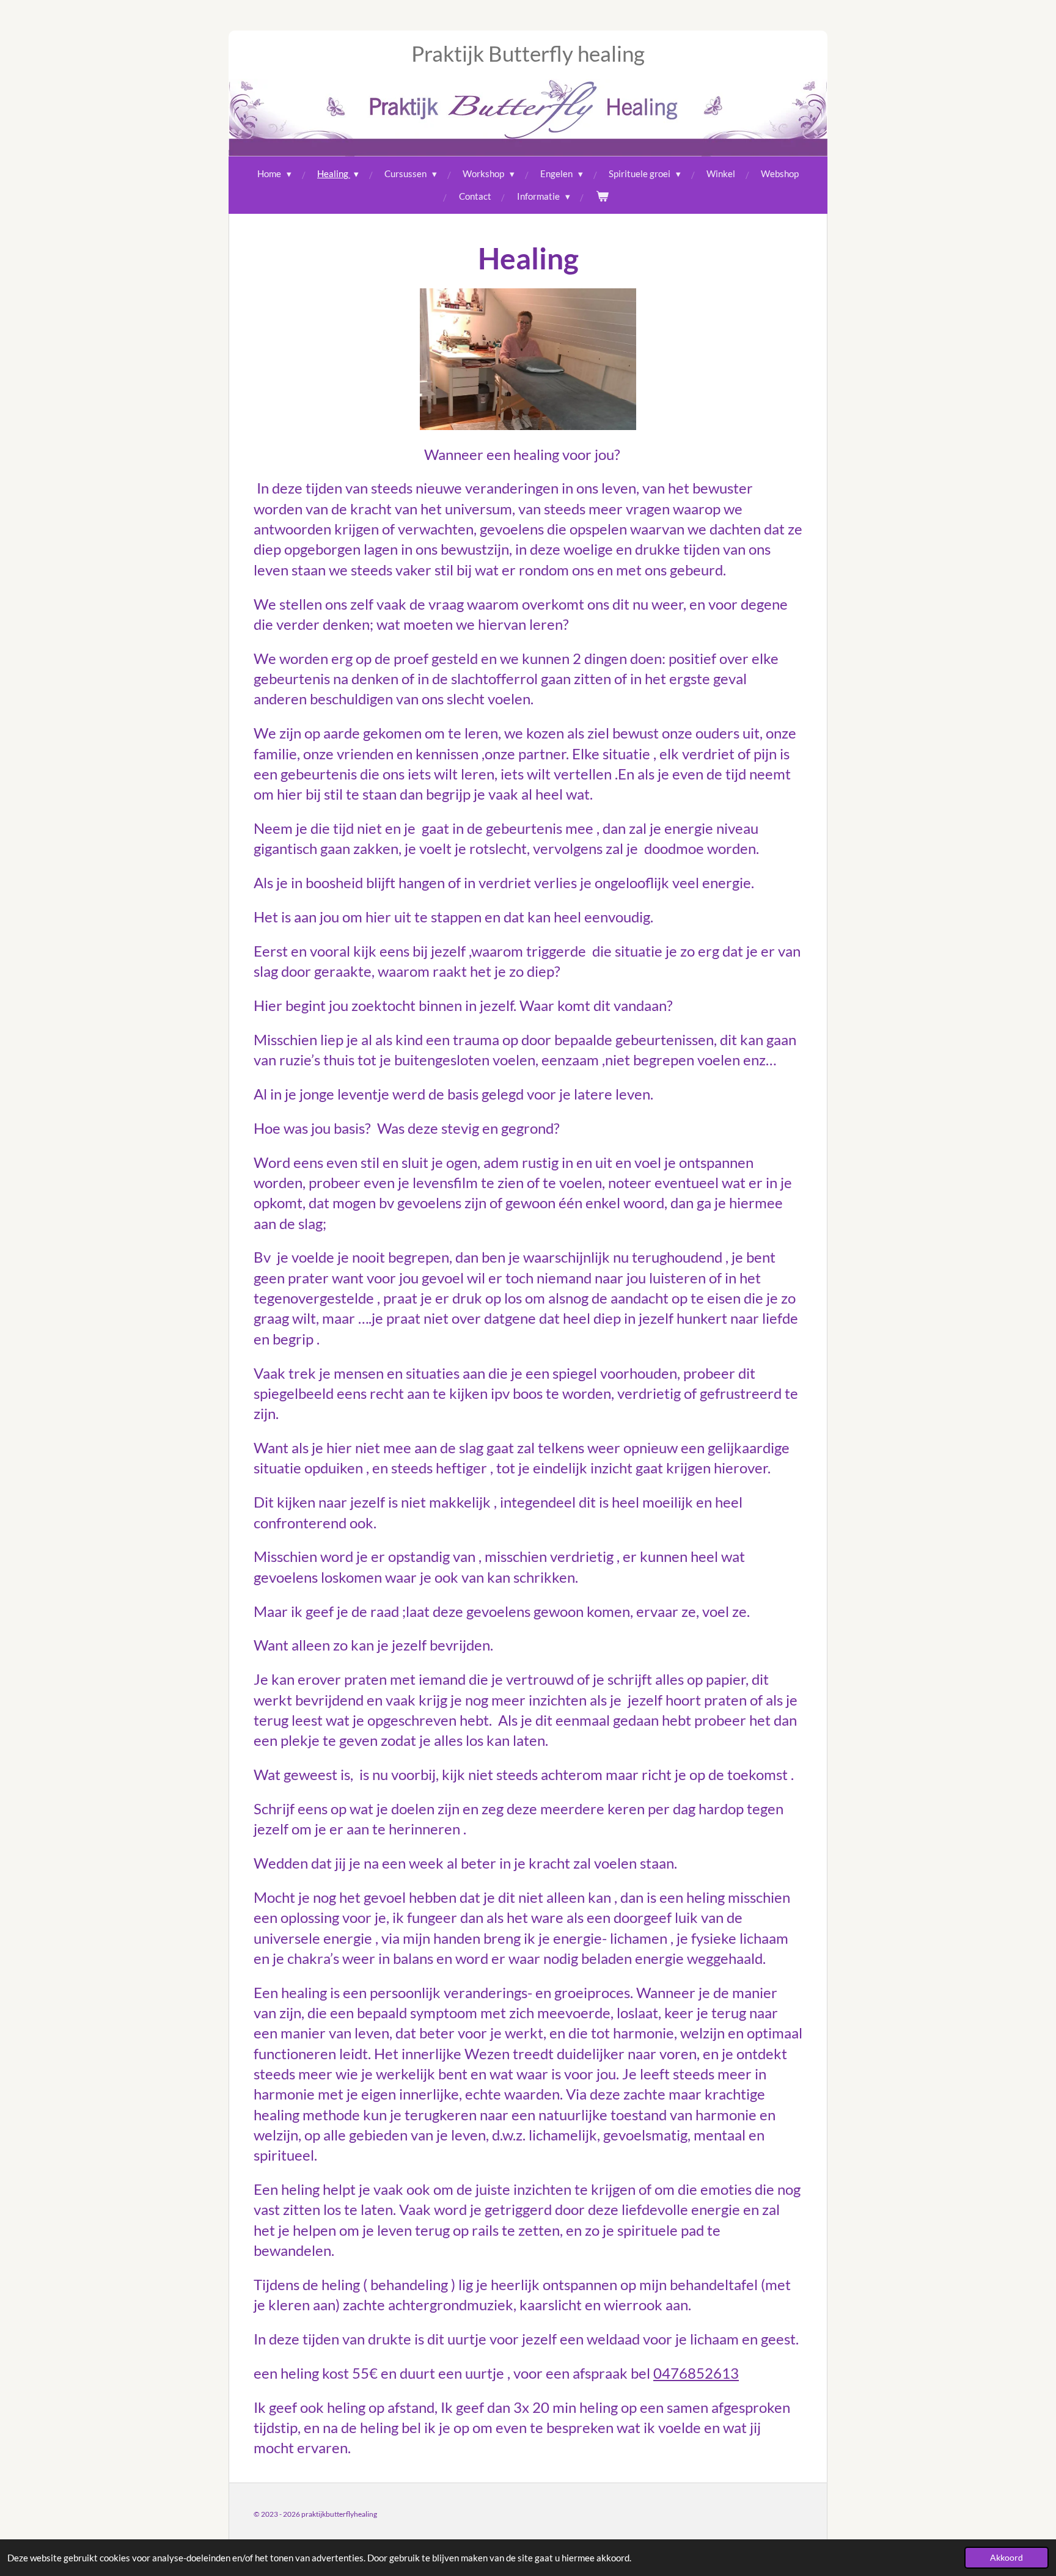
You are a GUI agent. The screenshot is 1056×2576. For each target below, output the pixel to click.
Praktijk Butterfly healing (528, 53)
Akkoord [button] (1007, 2558)
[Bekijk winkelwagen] (602, 196)
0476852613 (696, 2373)
